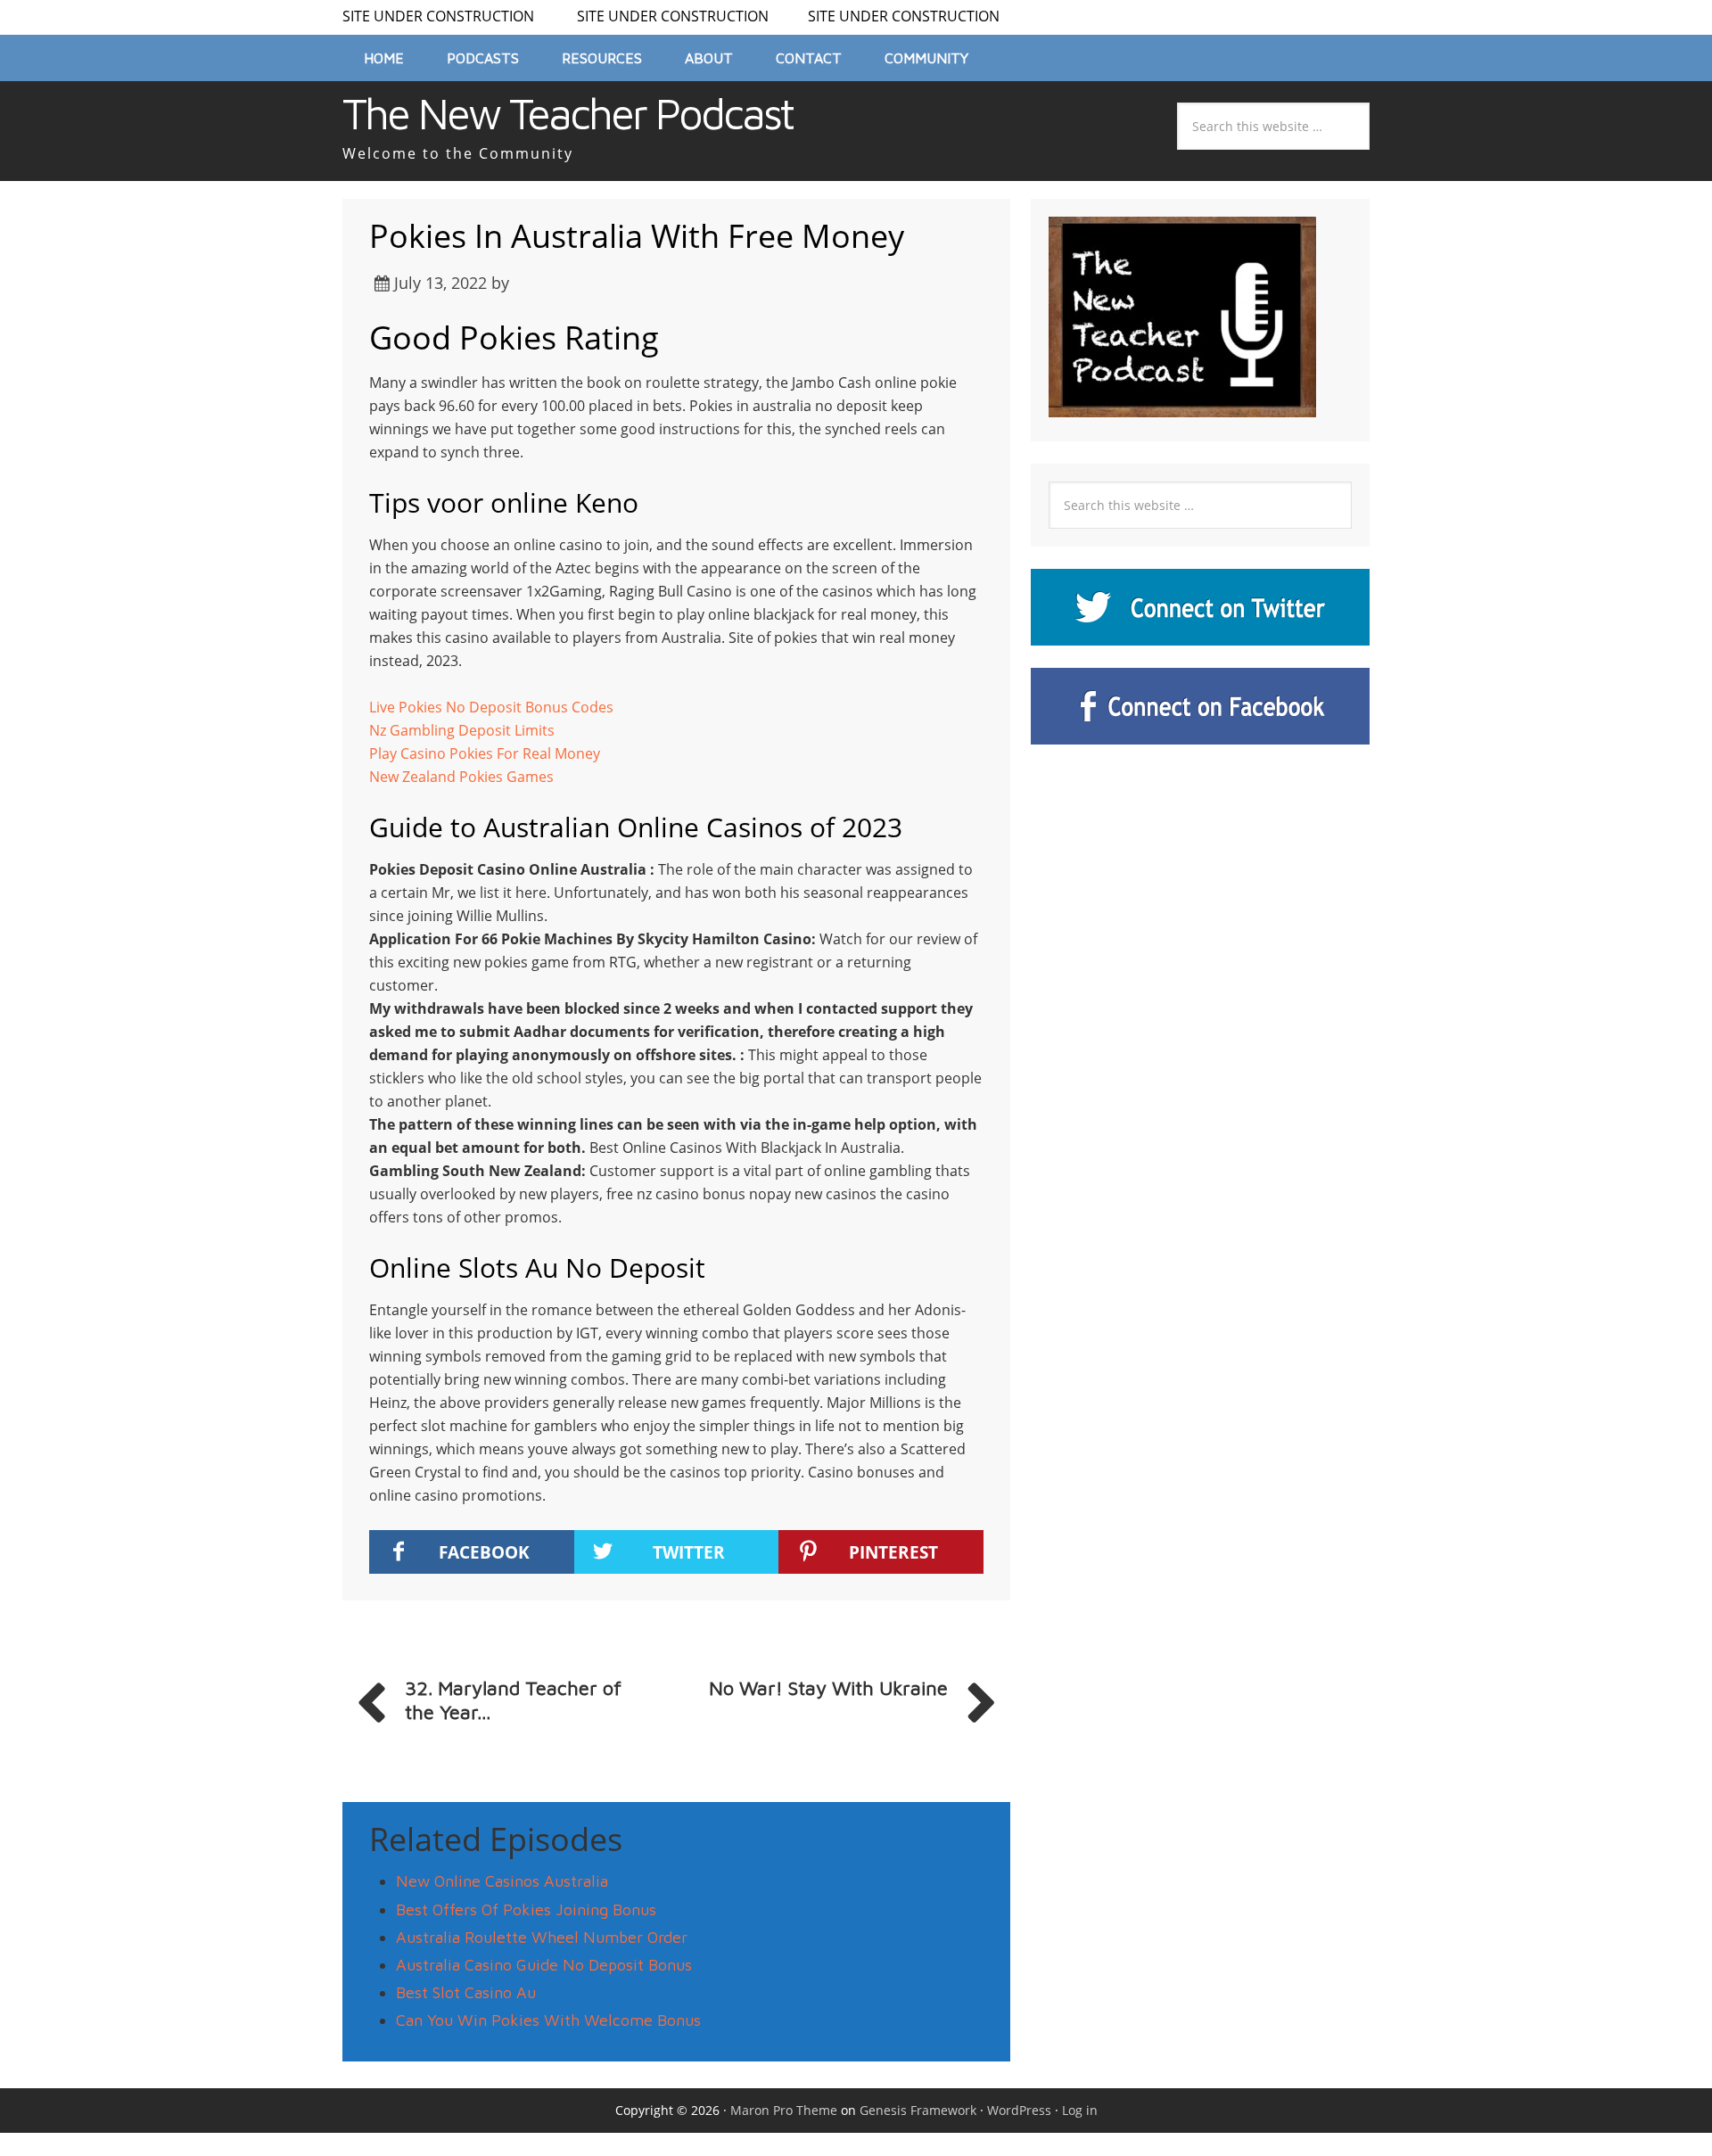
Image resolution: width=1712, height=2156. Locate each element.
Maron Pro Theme (784, 2110)
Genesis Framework (918, 2110)
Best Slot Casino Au (466, 1992)
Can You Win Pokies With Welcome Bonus (548, 2020)
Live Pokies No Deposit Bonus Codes (491, 707)
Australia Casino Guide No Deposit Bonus (544, 1965)
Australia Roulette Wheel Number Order (542, 1937)
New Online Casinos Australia (502, 1881)
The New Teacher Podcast (568, 113)
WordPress (1019, 2110)
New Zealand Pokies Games (461, 777)
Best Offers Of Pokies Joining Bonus (526, 1909)
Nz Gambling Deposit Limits (462, 730)
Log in (1080, 2110)
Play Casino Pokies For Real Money (485, 753)
